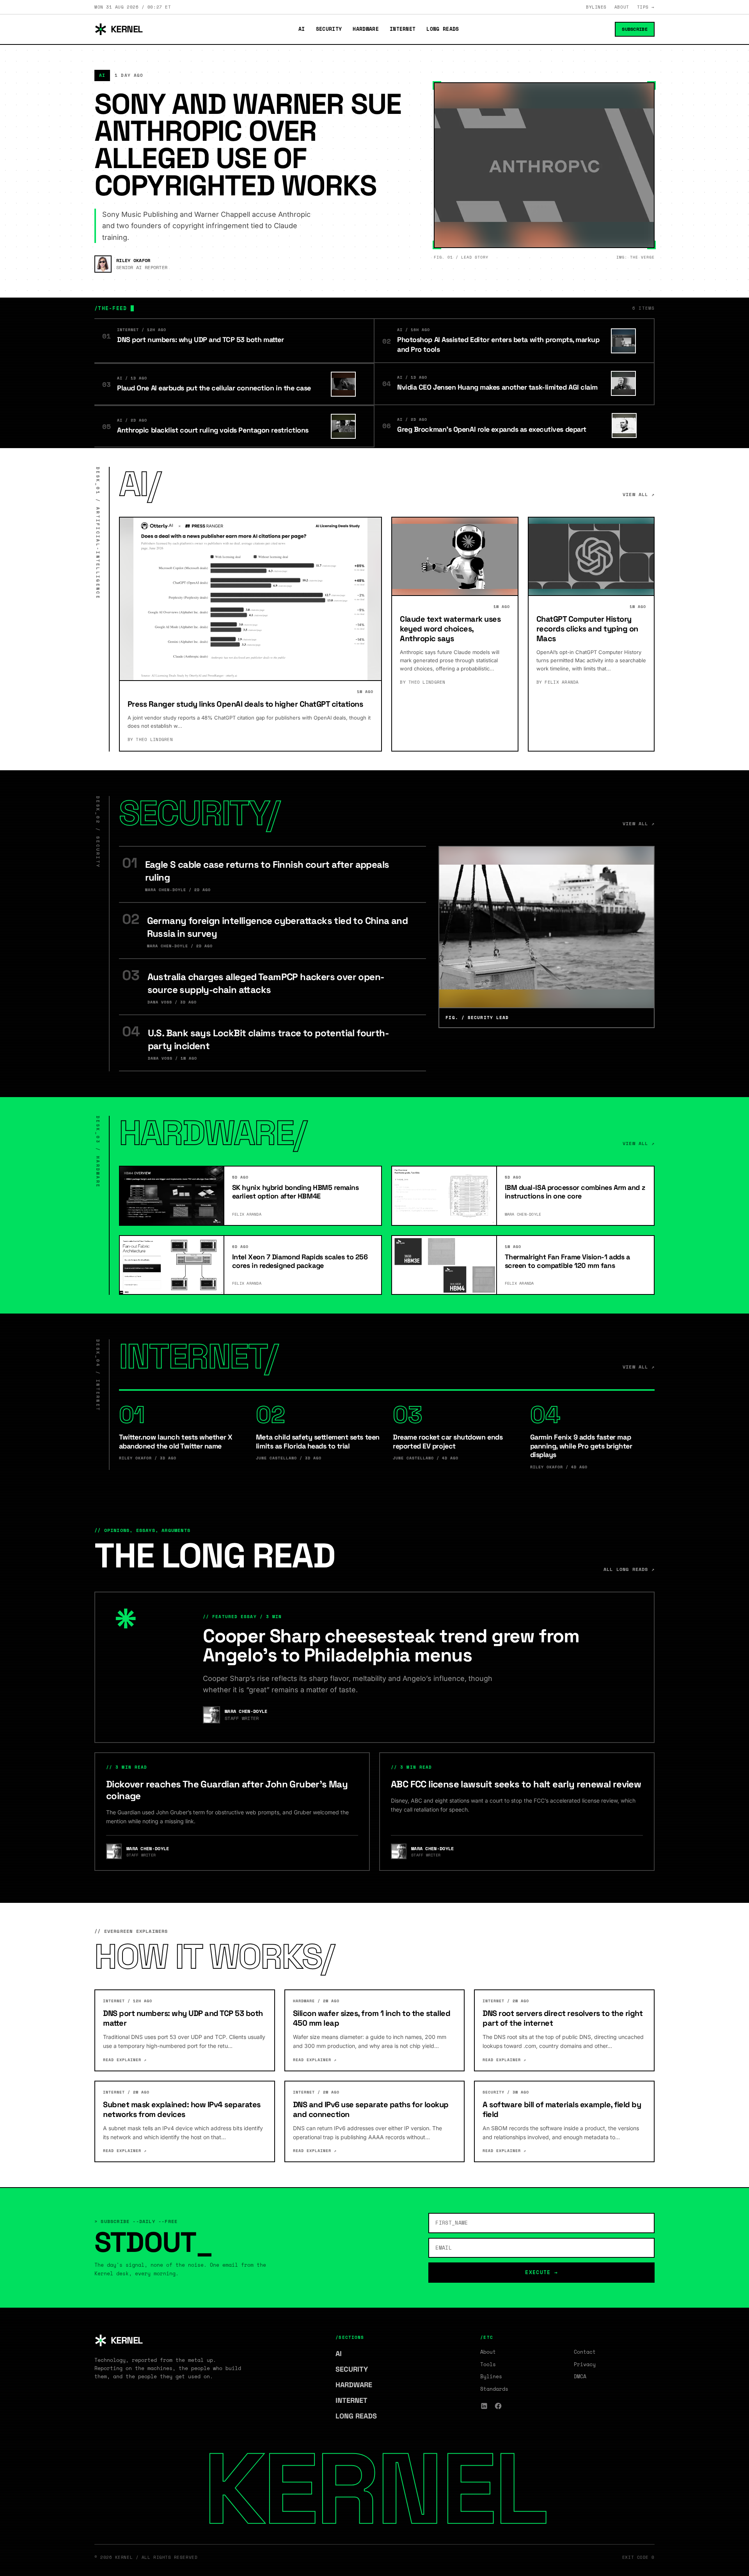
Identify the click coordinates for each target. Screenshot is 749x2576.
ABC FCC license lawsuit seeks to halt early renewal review (516, 1784)
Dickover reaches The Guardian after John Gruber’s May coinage (227, 1790)
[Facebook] (498, 2406)
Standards (494, 2389)
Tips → (646, 7)
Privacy (585, 2364)
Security (329, 29)
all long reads (629, 1569)
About (622, 7)
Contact (585, 2352)
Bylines (596, 7)
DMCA (580, 2376)
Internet (403, 29)
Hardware (366, 29)
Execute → (541, 2272)
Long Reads (443, 29)
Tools (488, 2364)
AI (302, 29)
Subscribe (635, 29)
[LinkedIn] (484, 2406)
